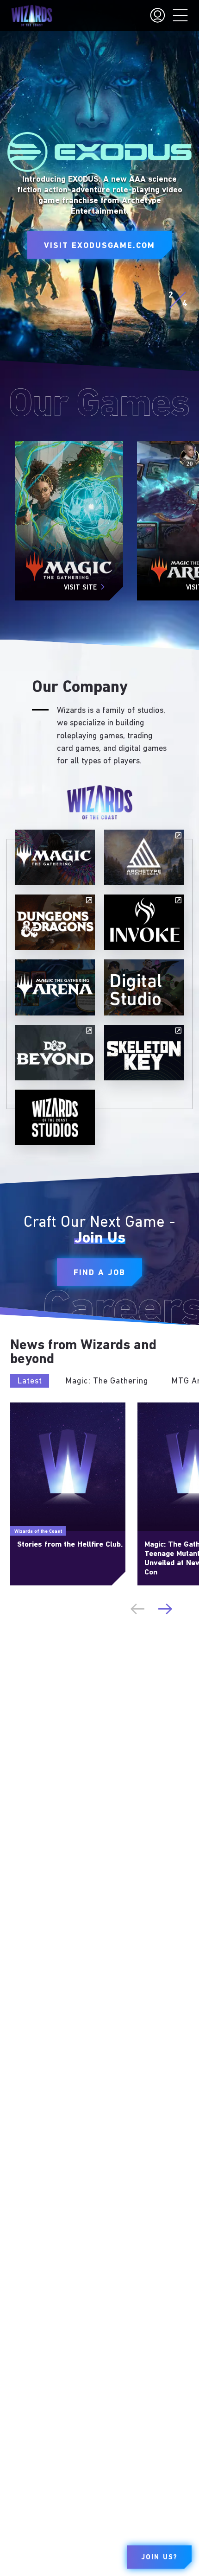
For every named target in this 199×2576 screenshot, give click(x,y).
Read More (26, 1406)
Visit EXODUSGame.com (99, 246)
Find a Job (99, 1273)
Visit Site (80, 588)
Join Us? (159, 2558)
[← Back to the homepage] (32, 16)
